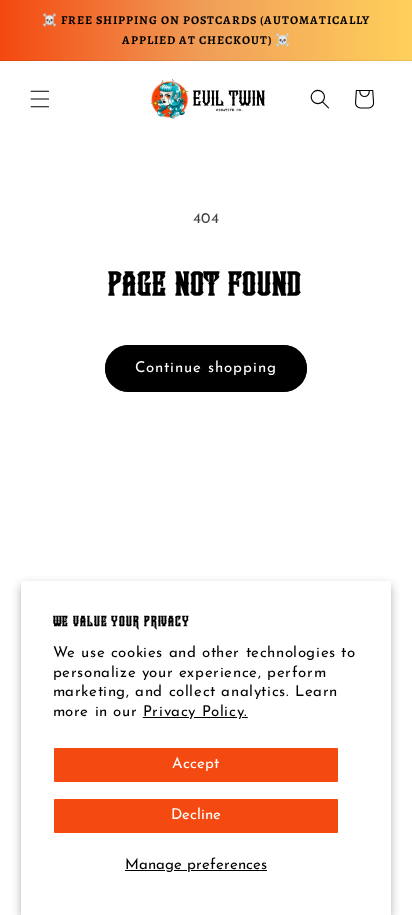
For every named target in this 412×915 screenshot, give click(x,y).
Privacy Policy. (195, 712)
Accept (195, 764)
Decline (196, 815)
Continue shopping (206, 368)
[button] (40, 99)
